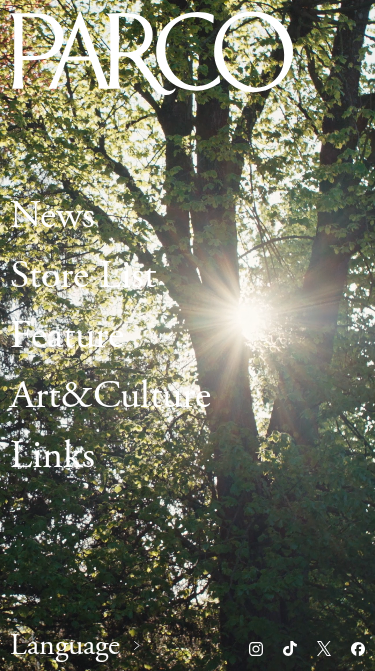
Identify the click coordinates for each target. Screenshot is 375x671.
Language (65, 646)
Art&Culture (110, 395)
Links (52, 455)
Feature (67, 335)
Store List (83, 275)
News (52, 215)
